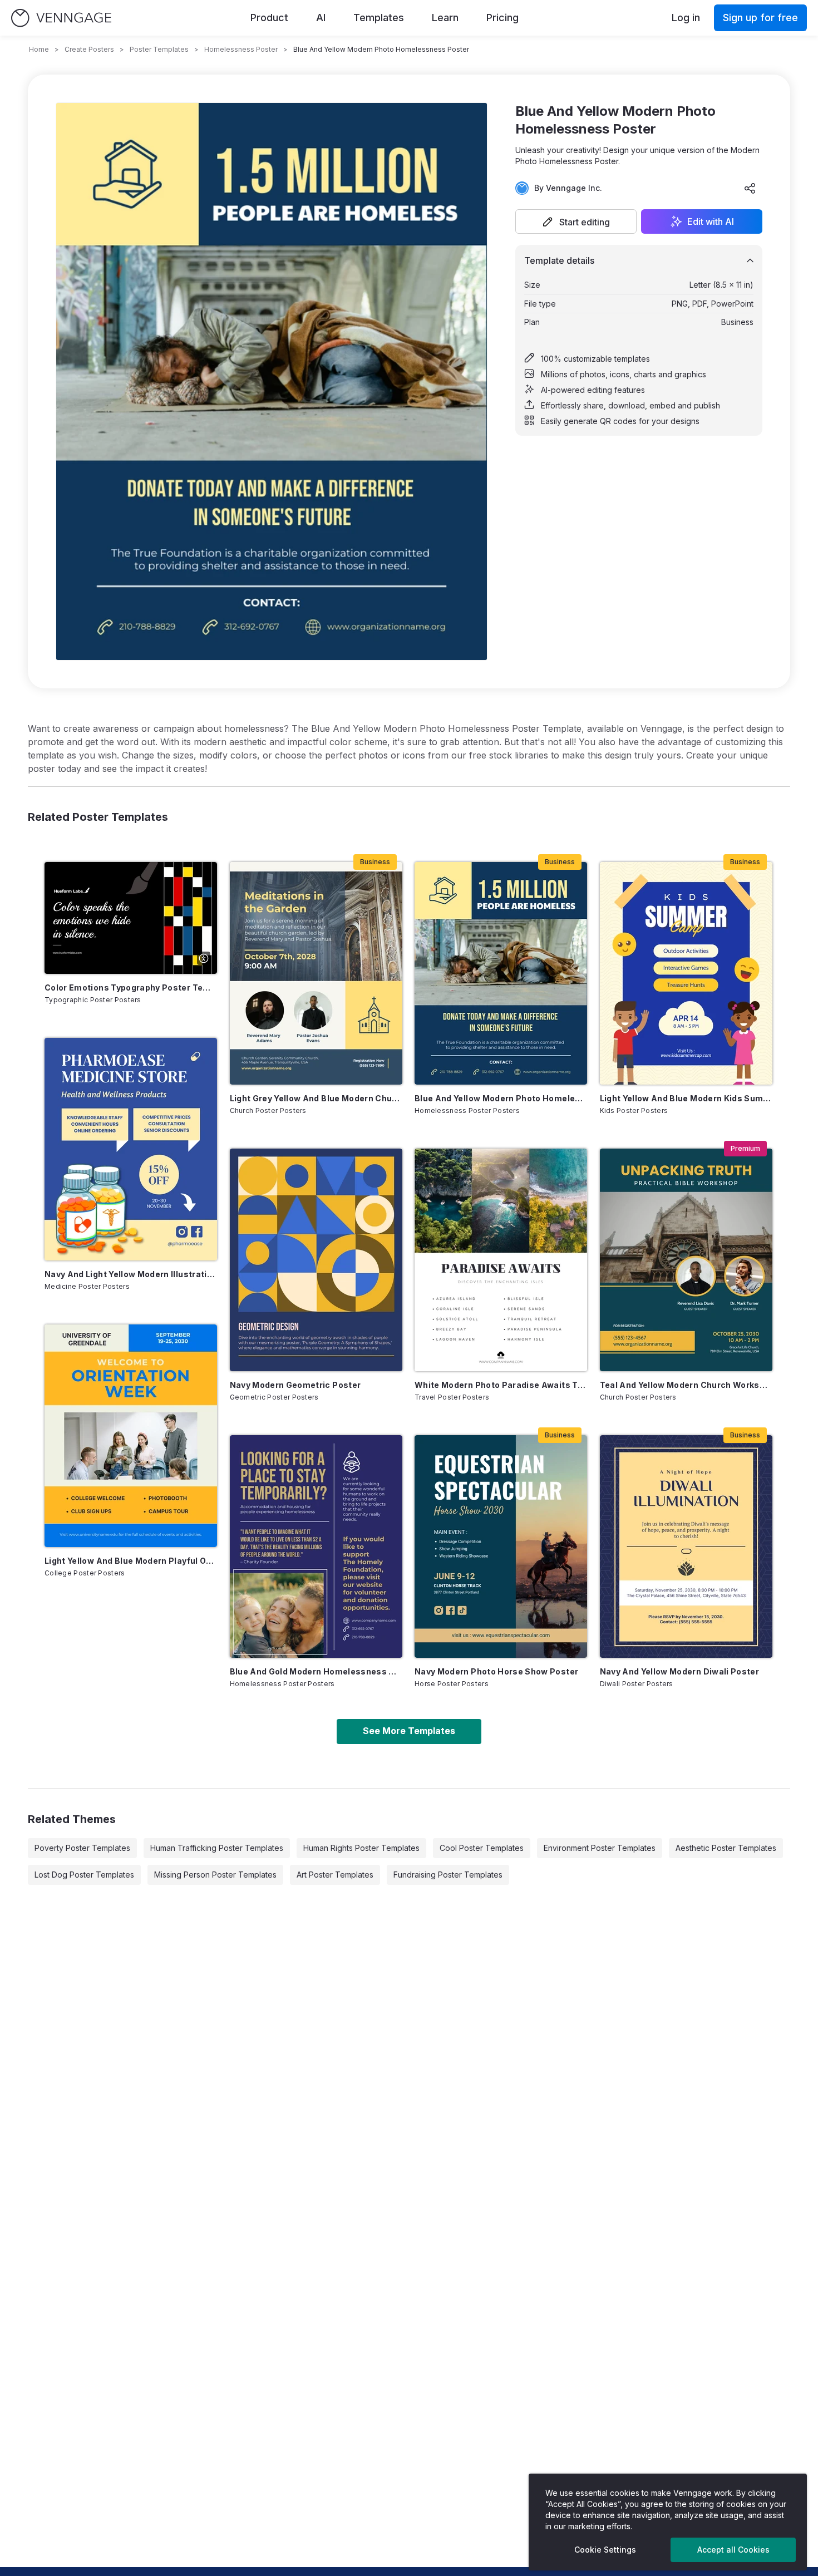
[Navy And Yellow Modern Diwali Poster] (686, 1546)
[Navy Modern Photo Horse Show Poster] (501, 1546)
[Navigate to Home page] (61, 18)
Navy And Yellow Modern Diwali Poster (680, 1671)
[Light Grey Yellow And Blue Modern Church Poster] (316, 973)
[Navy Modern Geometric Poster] (316, 1260)
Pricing (502, 18)
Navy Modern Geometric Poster (295, 1385)
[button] (576, 221)
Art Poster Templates (335, 1875)
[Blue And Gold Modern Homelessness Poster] (316, 1546)
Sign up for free (760, 18)
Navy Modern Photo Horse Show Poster (496, 1671)
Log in (686, 18)
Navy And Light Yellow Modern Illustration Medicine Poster (131, 1274)
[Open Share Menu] (750, 188)
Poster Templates (159, 49)
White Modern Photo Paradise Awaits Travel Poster (501, 1385)
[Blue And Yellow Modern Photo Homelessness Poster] (501, 973)
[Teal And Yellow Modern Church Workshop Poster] (686, 1260)
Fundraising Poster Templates (448, 1875)
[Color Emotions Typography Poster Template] (131, 918)
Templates (379, 18)
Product (269, 18)
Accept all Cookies (733, 2550)
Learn (445, 18)
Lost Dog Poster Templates (84, 1875)
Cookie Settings (605, 2550)
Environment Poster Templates (600, 1848)
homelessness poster (241, 49)
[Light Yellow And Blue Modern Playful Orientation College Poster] (131, 1436)
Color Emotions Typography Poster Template (131, 987)
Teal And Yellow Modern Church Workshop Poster (686, 1385)
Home (39, 49)
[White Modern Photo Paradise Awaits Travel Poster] (501, 1260)
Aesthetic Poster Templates (726, 1848)
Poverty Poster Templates (82, 1848)
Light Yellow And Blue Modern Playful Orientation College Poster (131, 1561)
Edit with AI (711, 221)
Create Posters (89, 49)
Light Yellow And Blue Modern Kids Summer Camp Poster (686, 1098)
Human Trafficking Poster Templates (217, 1848)
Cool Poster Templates (482, 1848)
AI (321, 18)
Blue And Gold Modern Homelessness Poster (316, 1671)
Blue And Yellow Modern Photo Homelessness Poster (501, 1098)
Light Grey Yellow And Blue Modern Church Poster (316, 1098)
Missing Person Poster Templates (215, 1875)
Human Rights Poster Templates (361, 1848)
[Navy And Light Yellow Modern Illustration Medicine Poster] (131, 1149)
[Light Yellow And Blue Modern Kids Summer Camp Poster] (686, 973)
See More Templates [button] (409, 1731)
